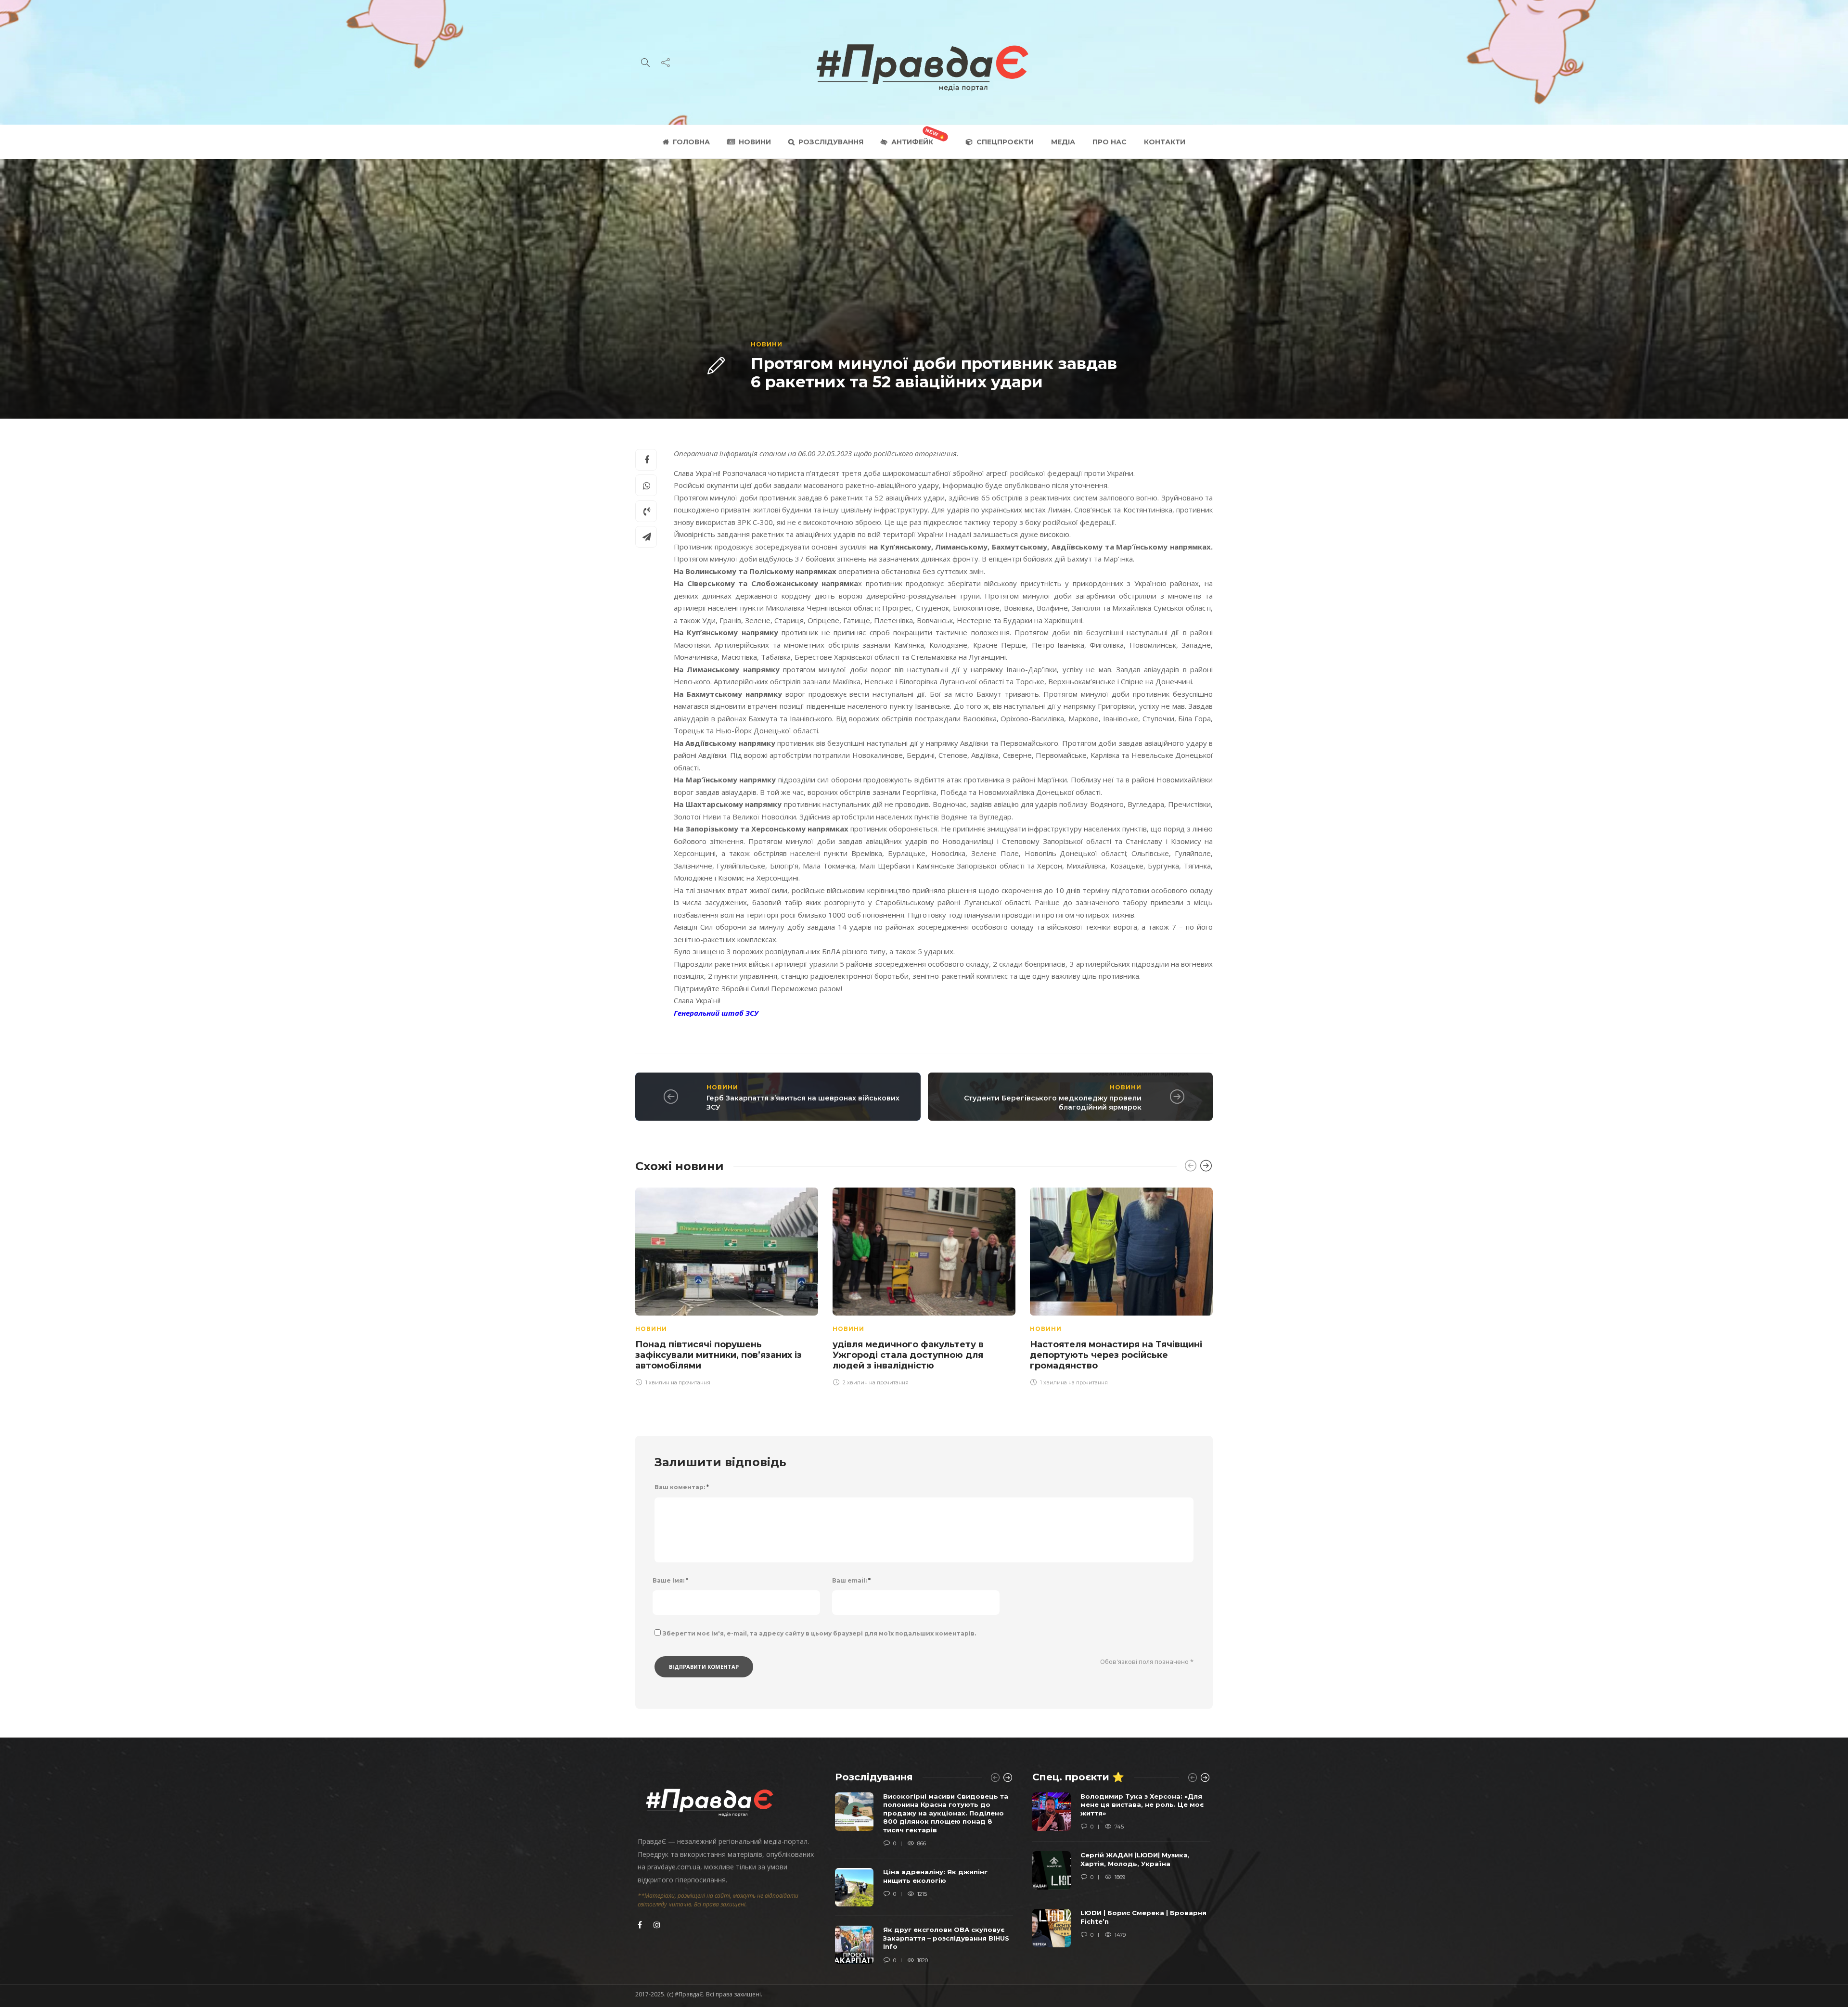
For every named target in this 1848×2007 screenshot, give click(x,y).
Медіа (1063, 142)
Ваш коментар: (682, 1487)
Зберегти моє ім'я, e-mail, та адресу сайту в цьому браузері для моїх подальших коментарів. (819, 1633)
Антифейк (912, 142)
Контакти (1165, 142)
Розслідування (831, 142)
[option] (727, 1285)
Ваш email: (851, 1580)
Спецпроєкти (1005, 142)
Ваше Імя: (670, 1580)
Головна (691, 142)
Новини (755, 142)
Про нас (1110, 142)
